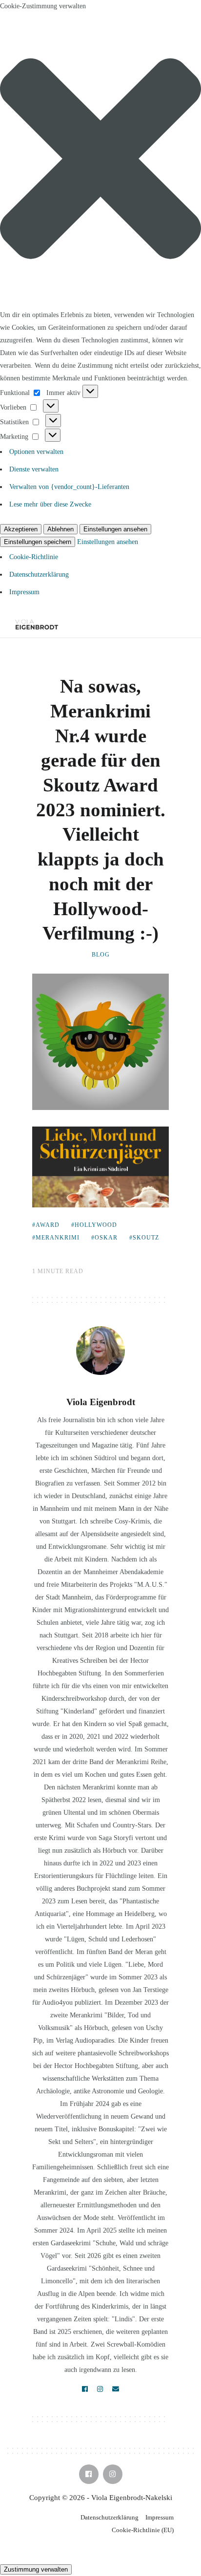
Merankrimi (58, 1238)
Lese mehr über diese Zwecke (50, 504)
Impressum (24, 592)
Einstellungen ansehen (115, 529)
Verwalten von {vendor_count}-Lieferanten (69, 487)
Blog (101, 955)
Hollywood (96, 1225)
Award (48, 1225)
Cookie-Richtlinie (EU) (143, 2530)
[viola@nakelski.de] (116, 2389)
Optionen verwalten (36, 452)
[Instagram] (100, 2389)
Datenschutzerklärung (39, 574)
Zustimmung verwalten (36, 2569)
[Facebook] (85, 2389)
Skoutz (146, 1238)
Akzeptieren (21, 529)
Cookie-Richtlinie (34, 557)
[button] (100, 161)
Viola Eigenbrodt (101, 1402)
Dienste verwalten (34, 469)
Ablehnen (60, 529)
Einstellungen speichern (38, 542)
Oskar (106, 1238)
